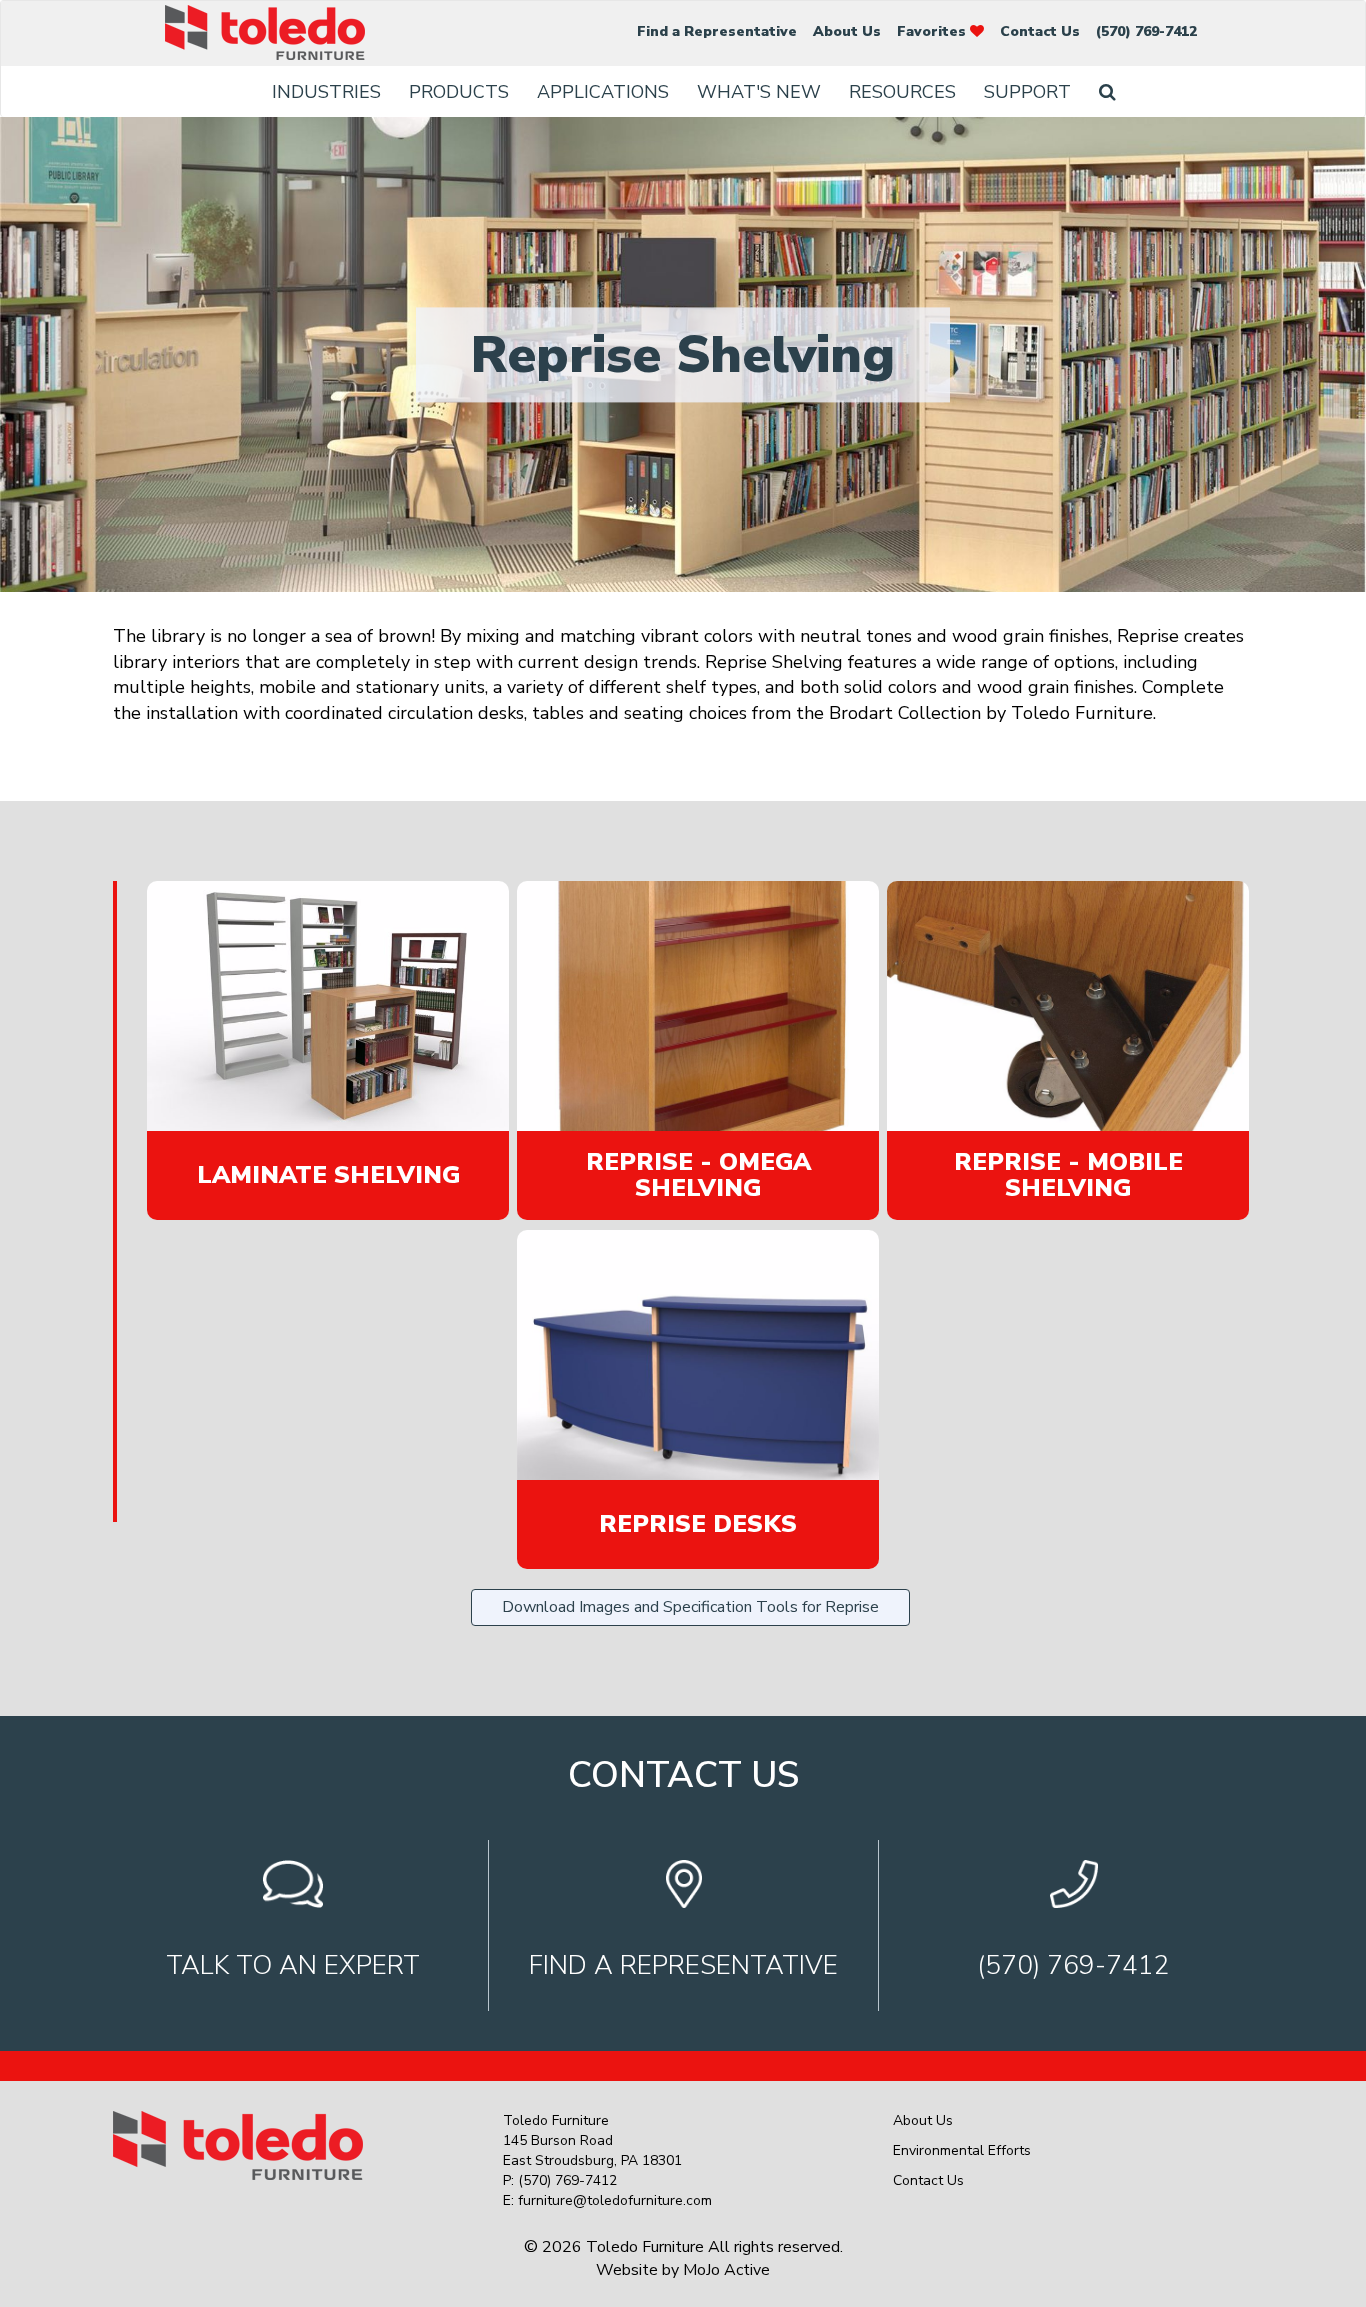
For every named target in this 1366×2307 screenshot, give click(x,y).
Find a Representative (717, 31)
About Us (847, 31)
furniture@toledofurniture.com (615, 2200)
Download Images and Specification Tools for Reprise (690, 1607)
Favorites (933, 31)
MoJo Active (726, 2270)
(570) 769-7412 (1146, 31)
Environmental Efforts (962, 2150)
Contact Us (1040, 31)
